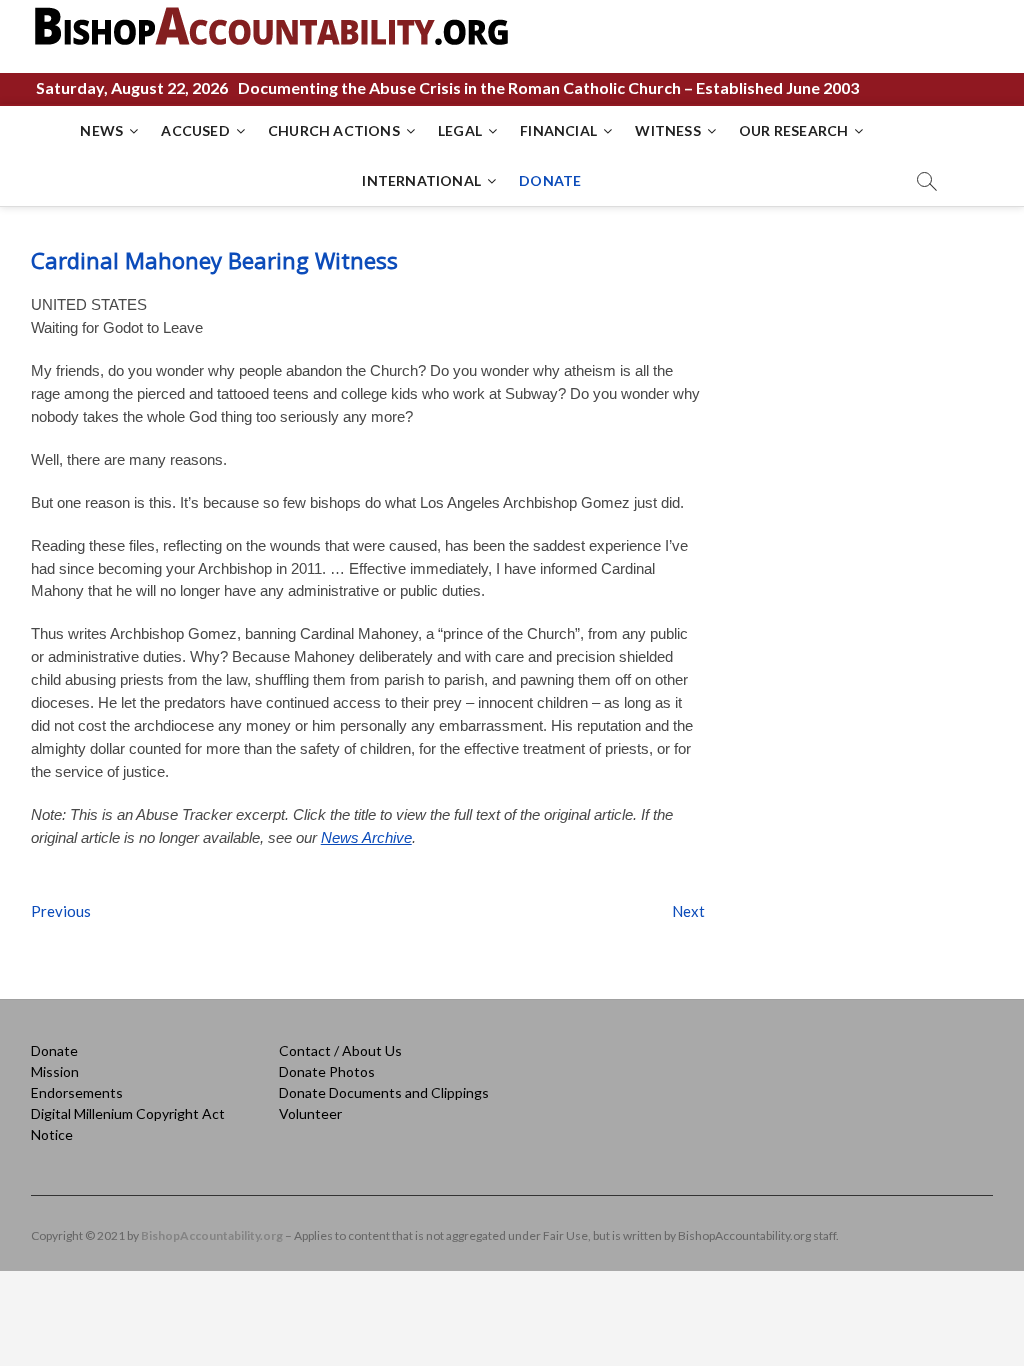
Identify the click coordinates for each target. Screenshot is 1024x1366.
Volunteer (310, 1113)
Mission (55, 1071)
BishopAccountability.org (212, 1235)
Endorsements (77, 1092)
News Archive (366, 837)
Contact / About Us (340, 1050)
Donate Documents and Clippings (384, 1092)
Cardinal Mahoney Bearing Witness (214, 260)
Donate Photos (327, 1071)
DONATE (550, 180)
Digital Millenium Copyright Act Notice (128, 1124)
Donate (54, 1050)
